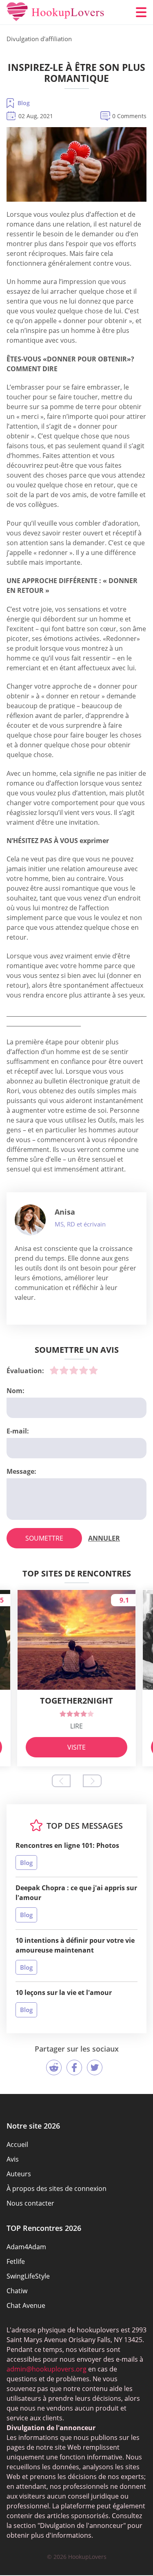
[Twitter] (95, 2067)
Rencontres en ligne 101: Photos (67, 1845)
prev (61, 1781)
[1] (54, 1370)
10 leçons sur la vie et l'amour (64, 1993)
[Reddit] (54, 2067)
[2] (64, 1370)
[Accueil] (55, 12)
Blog (24, 103)
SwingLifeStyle (28, 2276)
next (92, 1781)
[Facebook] (74, 2067)
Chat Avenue (26, 2305)
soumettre (44, 1538)
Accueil (17, 2144)
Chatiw (17, 2291)
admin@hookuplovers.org (47, 2369)
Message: (21, 1471)
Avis (13, 2159)
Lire (76, 1726)
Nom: (16, 1391)
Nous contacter (30, 2203)
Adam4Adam (26, 2247)
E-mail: (18, 1431)
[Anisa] (30, 1220)
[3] (74, 1370)
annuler (104, 1538)
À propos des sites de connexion (57, 2188)
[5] (93, 1370)
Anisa (65, 1212)
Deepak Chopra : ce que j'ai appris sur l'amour (76, 1893)
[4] (84, 1370)
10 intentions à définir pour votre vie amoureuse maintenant (75, 1945)
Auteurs (19, 2174)
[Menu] (141, 12)
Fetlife (16, 2261)
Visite (76, 1747)
